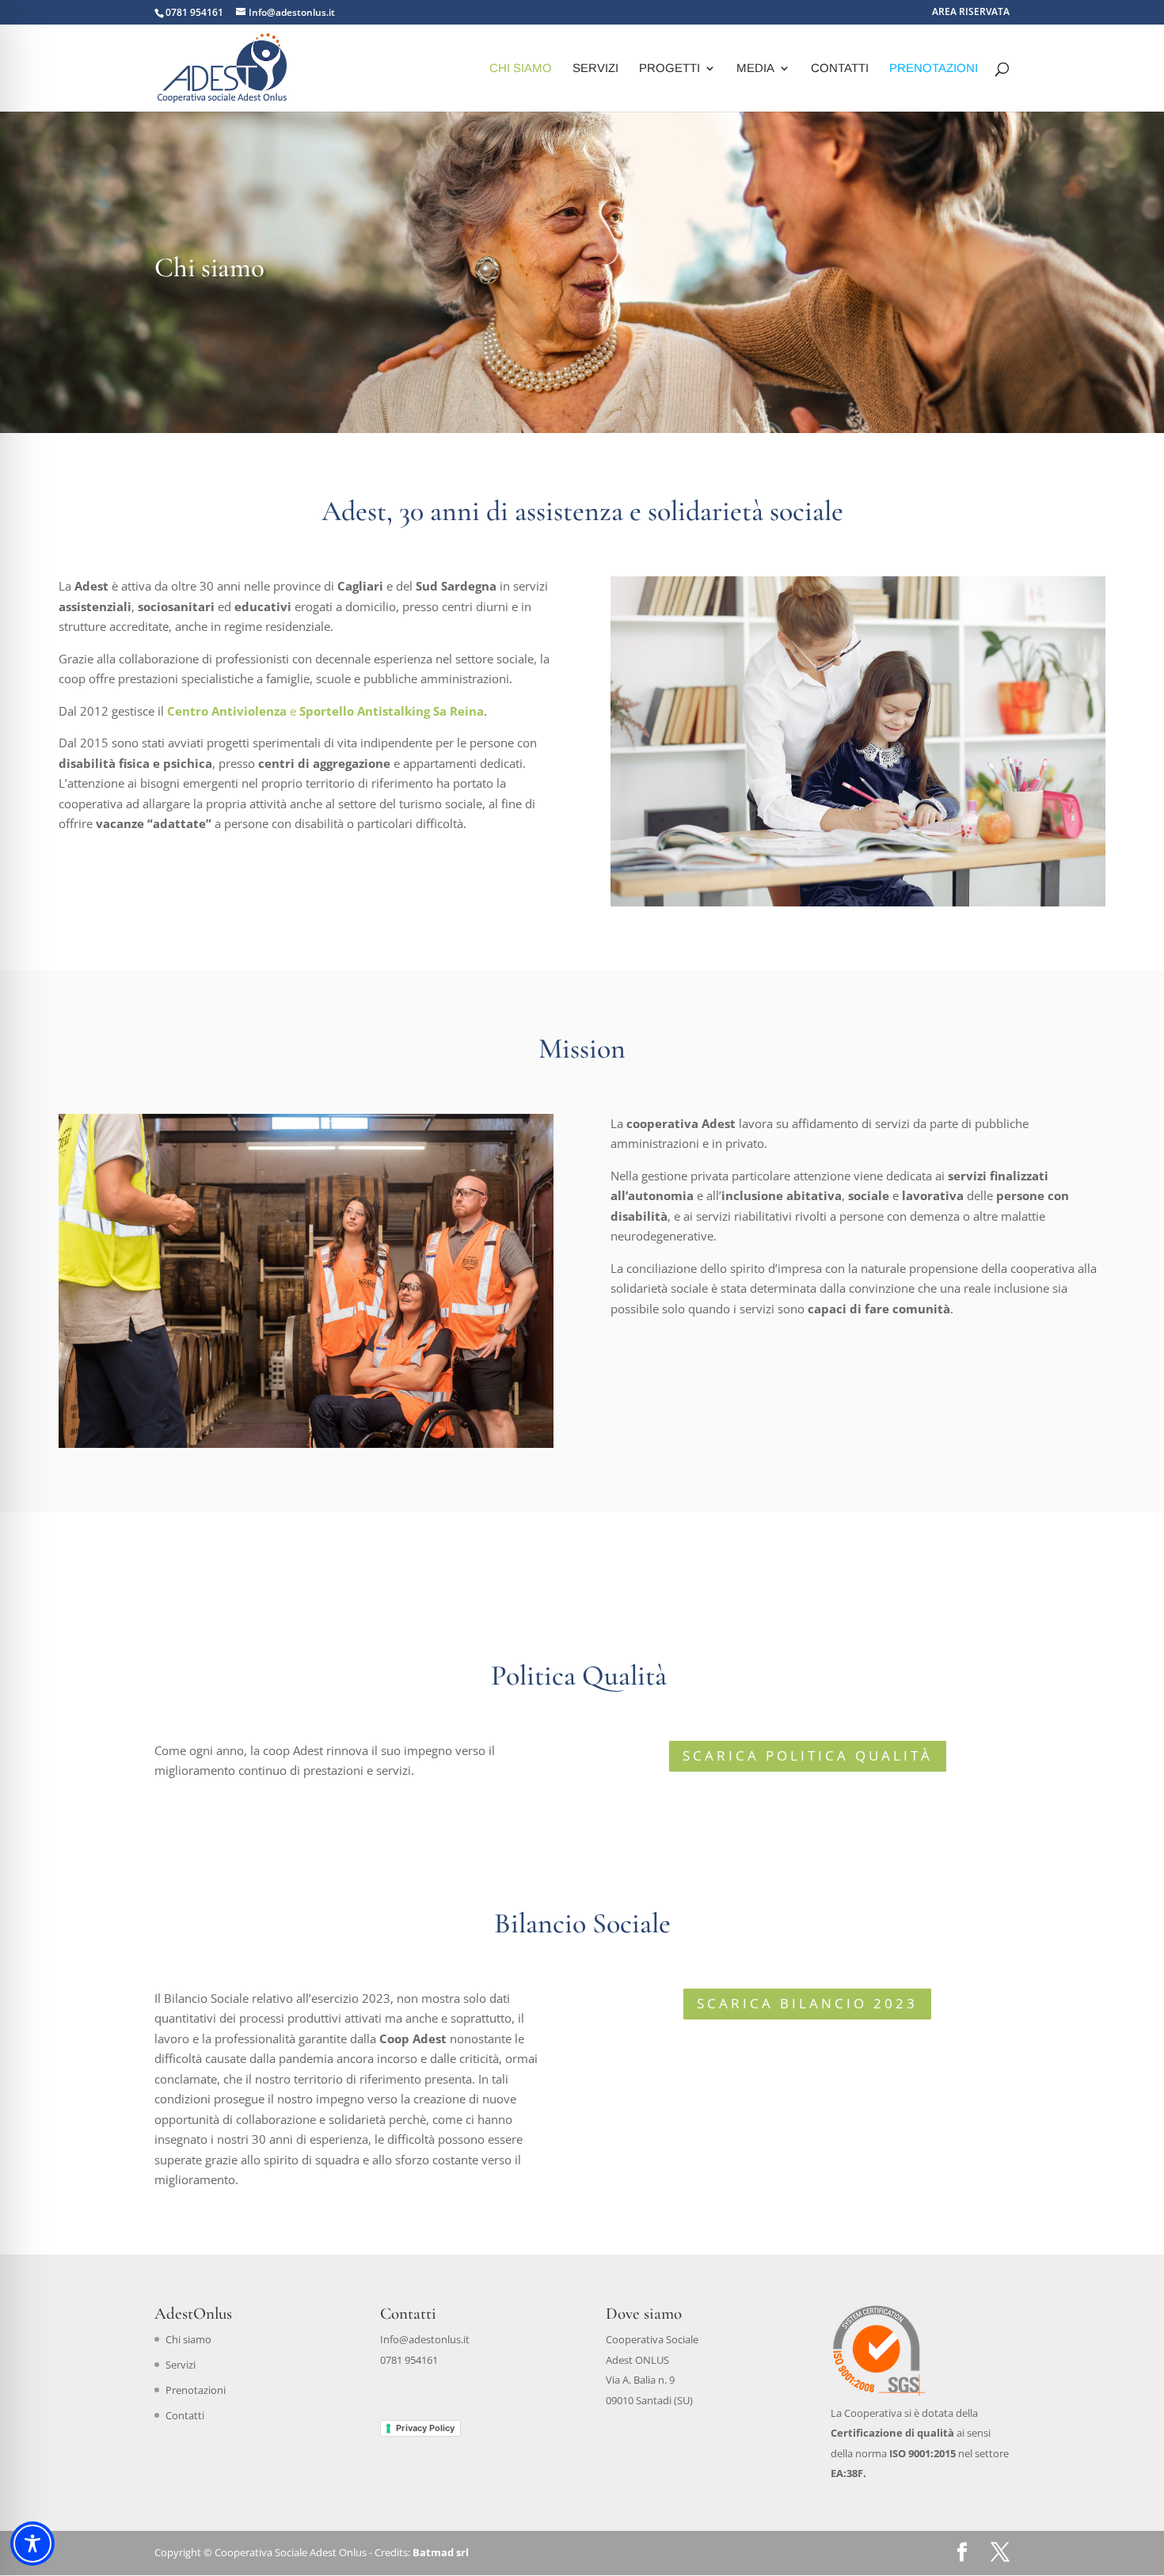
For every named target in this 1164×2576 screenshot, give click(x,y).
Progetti (669, 68)
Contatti (840, 68)
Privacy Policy (425, 2428)
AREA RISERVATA (971, 13)
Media (755, 68)
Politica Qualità (582, 1676)
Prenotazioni (934, 68)
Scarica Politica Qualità (808, 1755)
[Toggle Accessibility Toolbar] (32, 2544)
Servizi (595, 68)
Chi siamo (521, 68)
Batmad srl (441, 2552)
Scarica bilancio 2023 (807, 2003)
